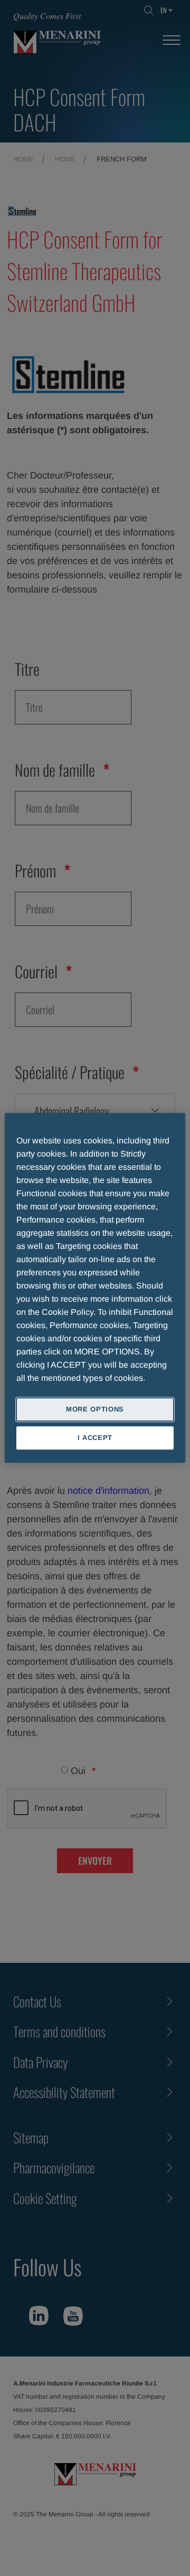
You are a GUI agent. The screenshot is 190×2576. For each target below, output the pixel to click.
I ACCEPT (95, 1438)
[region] (95, 1288)
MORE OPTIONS (95, 1409)
